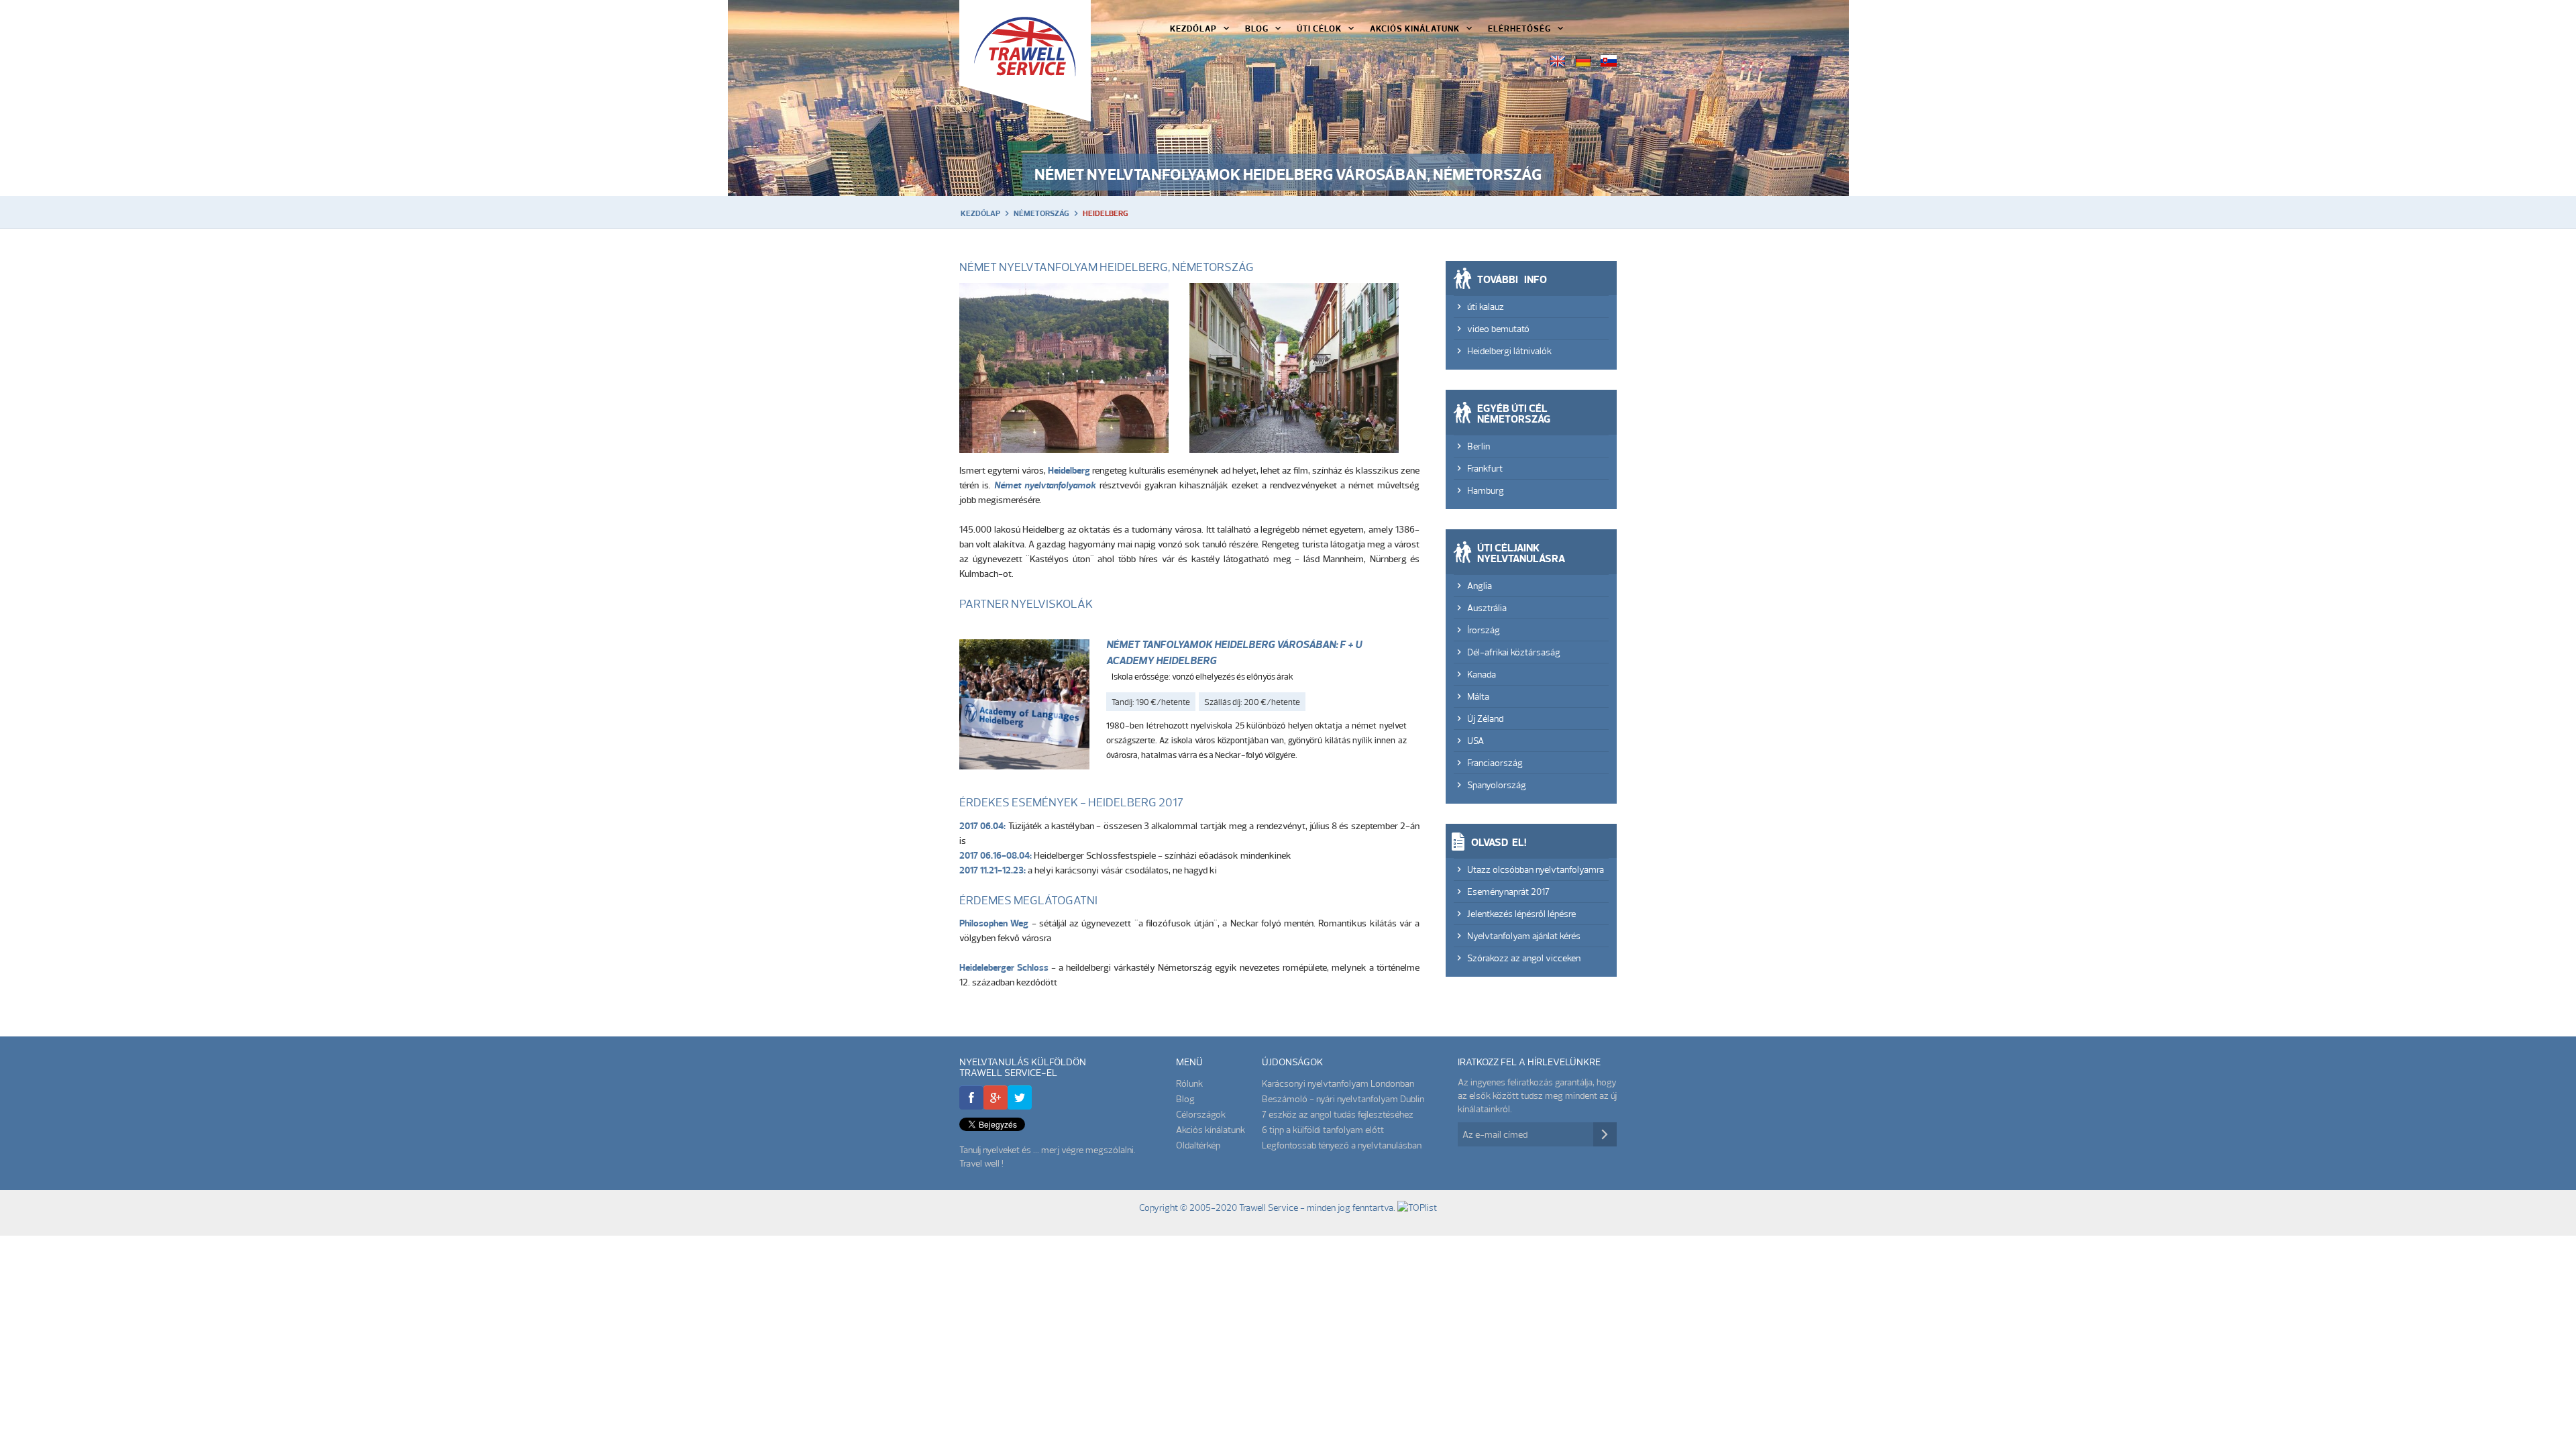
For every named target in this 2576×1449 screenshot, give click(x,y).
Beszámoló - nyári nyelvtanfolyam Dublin (1343, 1099)
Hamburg (1486, 490)
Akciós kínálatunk (1211, 1130)
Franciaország (1495, 763)
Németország (1041, 213)
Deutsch (1583, 61)
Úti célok (1319, 28)
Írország (1484, 630)
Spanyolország (1497, 785)
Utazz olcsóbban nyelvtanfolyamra (1536, 869)
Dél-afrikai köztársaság (1514, 652)
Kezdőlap (1193, 28)
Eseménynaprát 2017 (1508, 892)
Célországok (1201, 1114)
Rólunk (1189, 1083)
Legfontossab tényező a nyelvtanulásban (1342, 1145)
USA (1475, 741)
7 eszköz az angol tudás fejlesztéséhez (1338, 1114)
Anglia (1480, 586)
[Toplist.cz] (1417, 1207)
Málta (1478, 696)
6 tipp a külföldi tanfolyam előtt (1323, 1130)
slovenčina (1609, 61)
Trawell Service (1025, 61)
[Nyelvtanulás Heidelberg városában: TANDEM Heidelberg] (1024, 707)
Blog (1257, 28)
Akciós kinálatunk (1415, 28)
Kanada (1482, 674)
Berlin (1479, 446)
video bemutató (1498, 329)
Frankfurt (1485, 468)
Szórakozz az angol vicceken (1524, 958)
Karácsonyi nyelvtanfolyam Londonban (1338, 1083)
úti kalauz (1486, 307)
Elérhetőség (1519, 28)
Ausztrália (1487, 608)
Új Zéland (1485, 718)
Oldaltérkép (1198, 1145)
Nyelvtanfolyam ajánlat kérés (1524, 936)
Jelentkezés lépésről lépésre (1521, 914)
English (1558, 61)
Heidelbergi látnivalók (1509, 351)
